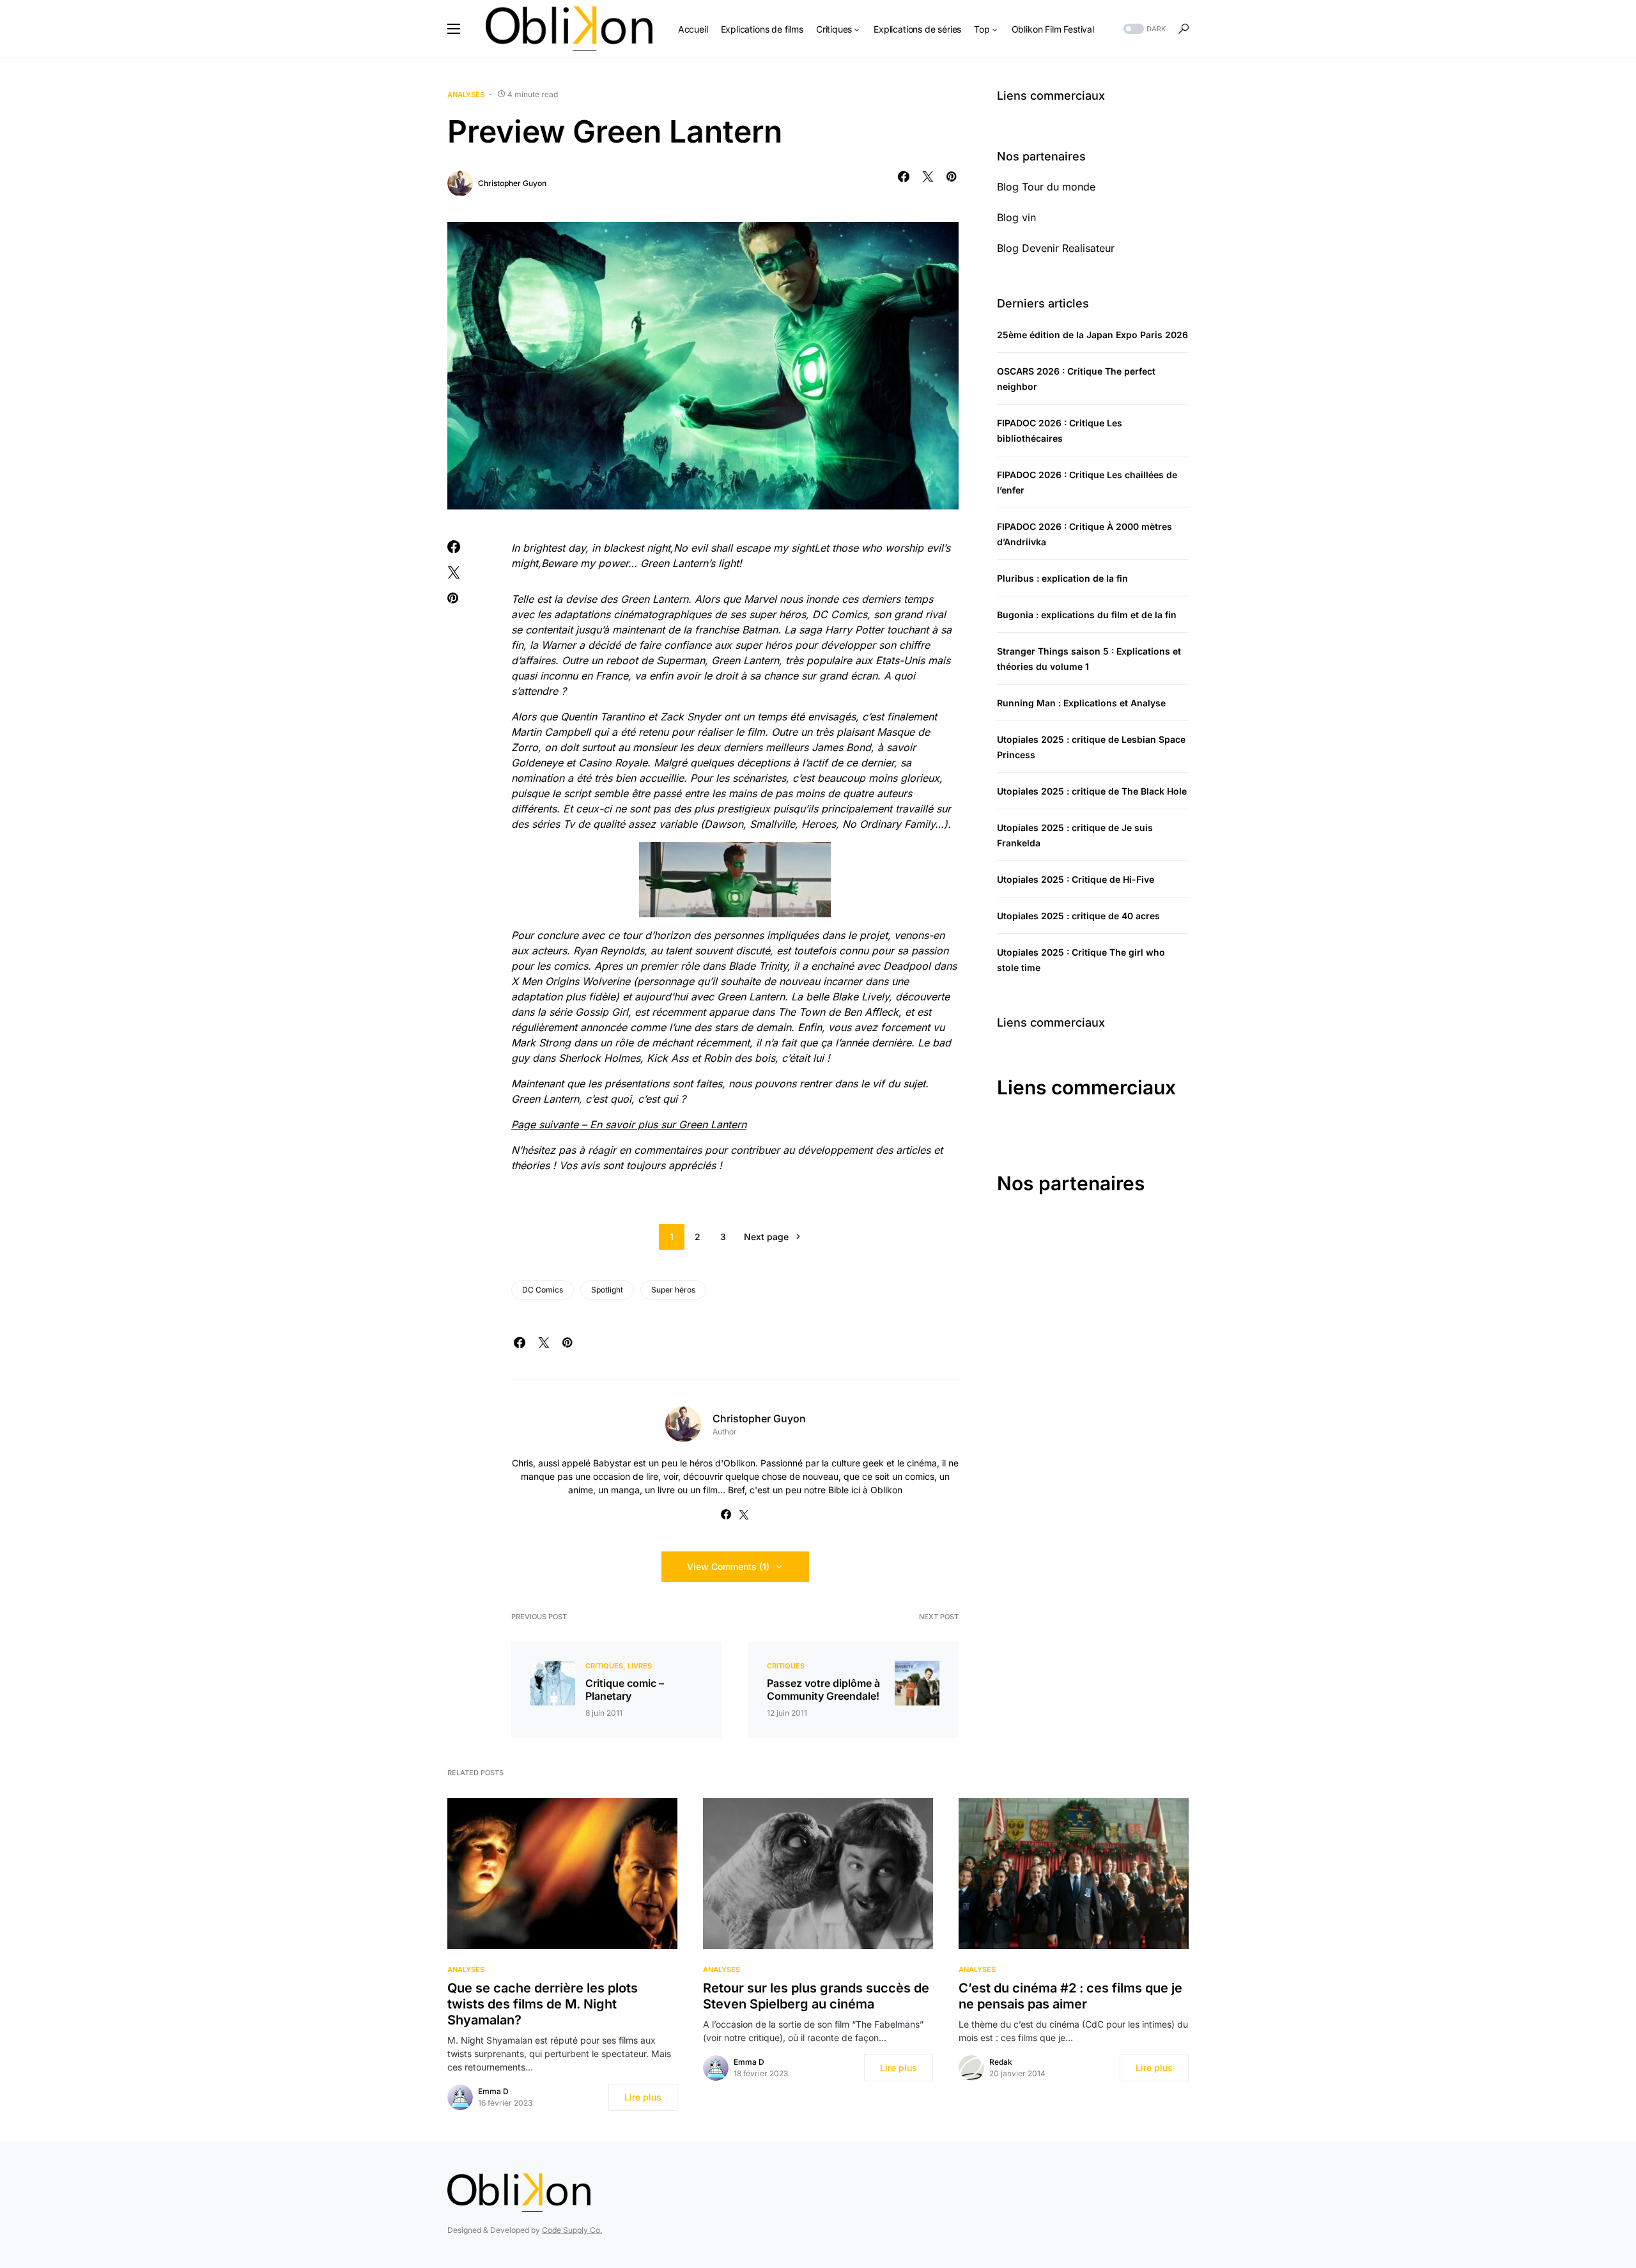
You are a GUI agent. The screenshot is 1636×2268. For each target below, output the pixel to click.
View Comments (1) (728, 1566)
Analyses (466, 95)
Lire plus (643, 2097)
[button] (454, 29)
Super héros (673, 1290)
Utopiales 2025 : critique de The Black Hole (1092, 791)
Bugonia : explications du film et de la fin (1087, 615)
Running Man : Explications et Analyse (1081, 703)
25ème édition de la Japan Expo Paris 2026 (1092, 335)
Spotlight (607, 1290)
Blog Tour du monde (1046, 187)
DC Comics (543, 1290)
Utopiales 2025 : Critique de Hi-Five (1076, 879)
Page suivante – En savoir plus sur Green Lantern (629, 1124)
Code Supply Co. (572, 2230)
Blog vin (1016, 217)
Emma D (493, 2091)
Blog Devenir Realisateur (1056, 248)
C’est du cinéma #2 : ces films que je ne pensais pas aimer (1070, 1996)
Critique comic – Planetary (625, 1689)
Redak (1001, 2062)
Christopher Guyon (512, 183)
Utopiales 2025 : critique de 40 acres (1078, 916)
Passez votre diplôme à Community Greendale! (823, 1689)
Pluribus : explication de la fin (1062, 578)
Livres (640, 1666)
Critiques (604, 1666)
